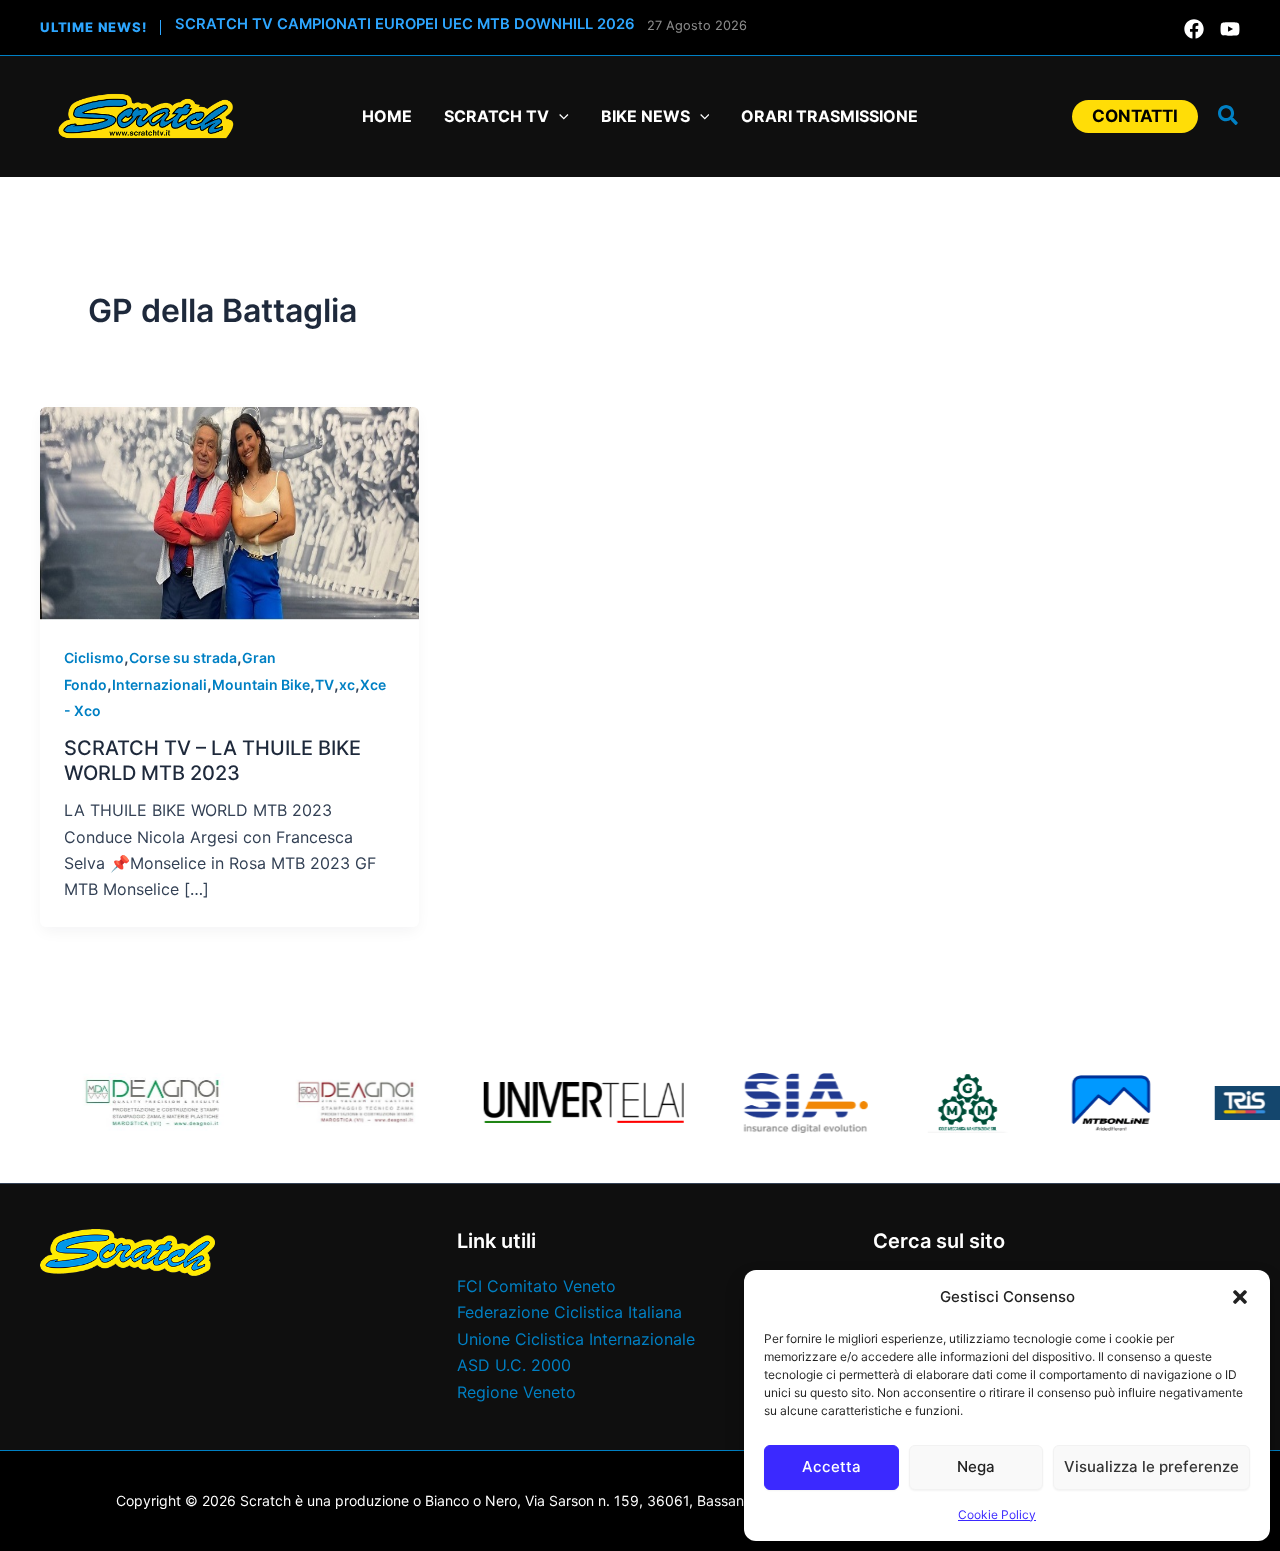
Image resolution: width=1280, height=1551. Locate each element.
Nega (976, 1466)
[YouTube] (1230, 29)
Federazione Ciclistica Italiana (569, 1312)
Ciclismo (94, 657)
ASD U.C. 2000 (514, 1365)
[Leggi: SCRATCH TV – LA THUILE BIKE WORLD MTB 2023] (229, 512)
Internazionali (159, 684)
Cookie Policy (997, 1514)
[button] (1240, 1297)
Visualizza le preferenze (1151, 1466)
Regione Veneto (516, 1392)
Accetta (831, 1466)
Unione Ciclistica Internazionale (576, 1339)
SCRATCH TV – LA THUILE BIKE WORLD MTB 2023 (212, 760)
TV (324, 684)
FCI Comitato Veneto (536, 1286)
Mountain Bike (261, 684)
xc (347, 684)
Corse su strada (183, 657)
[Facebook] (1194, 29)
